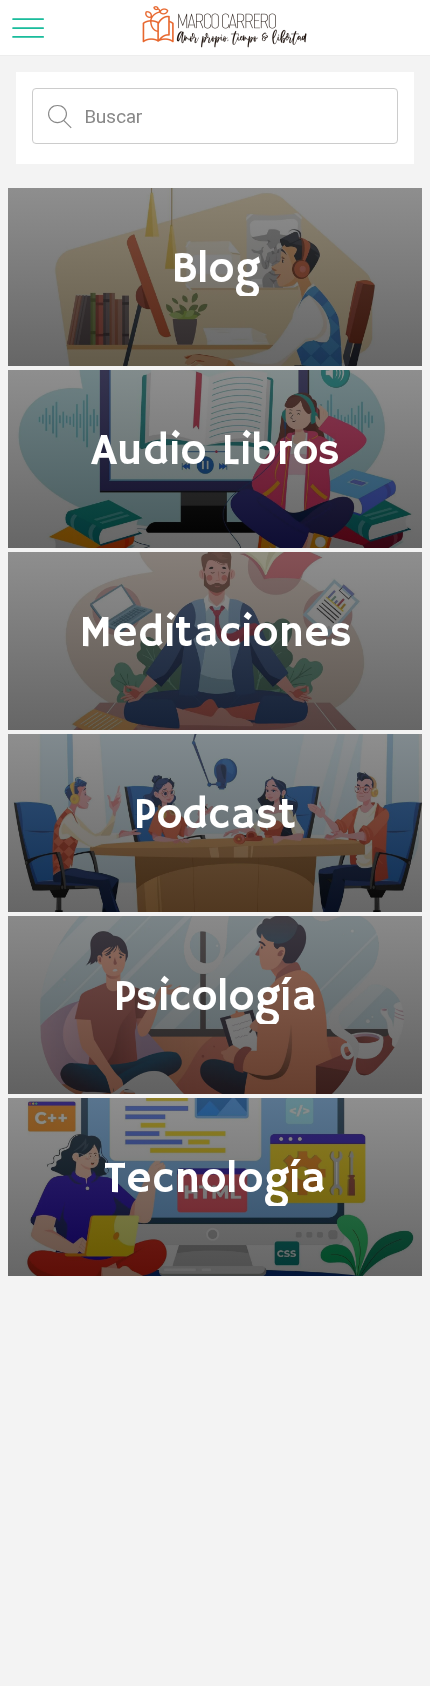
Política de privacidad (215, 1649)
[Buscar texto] (60, 116)
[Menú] (28, 28)
